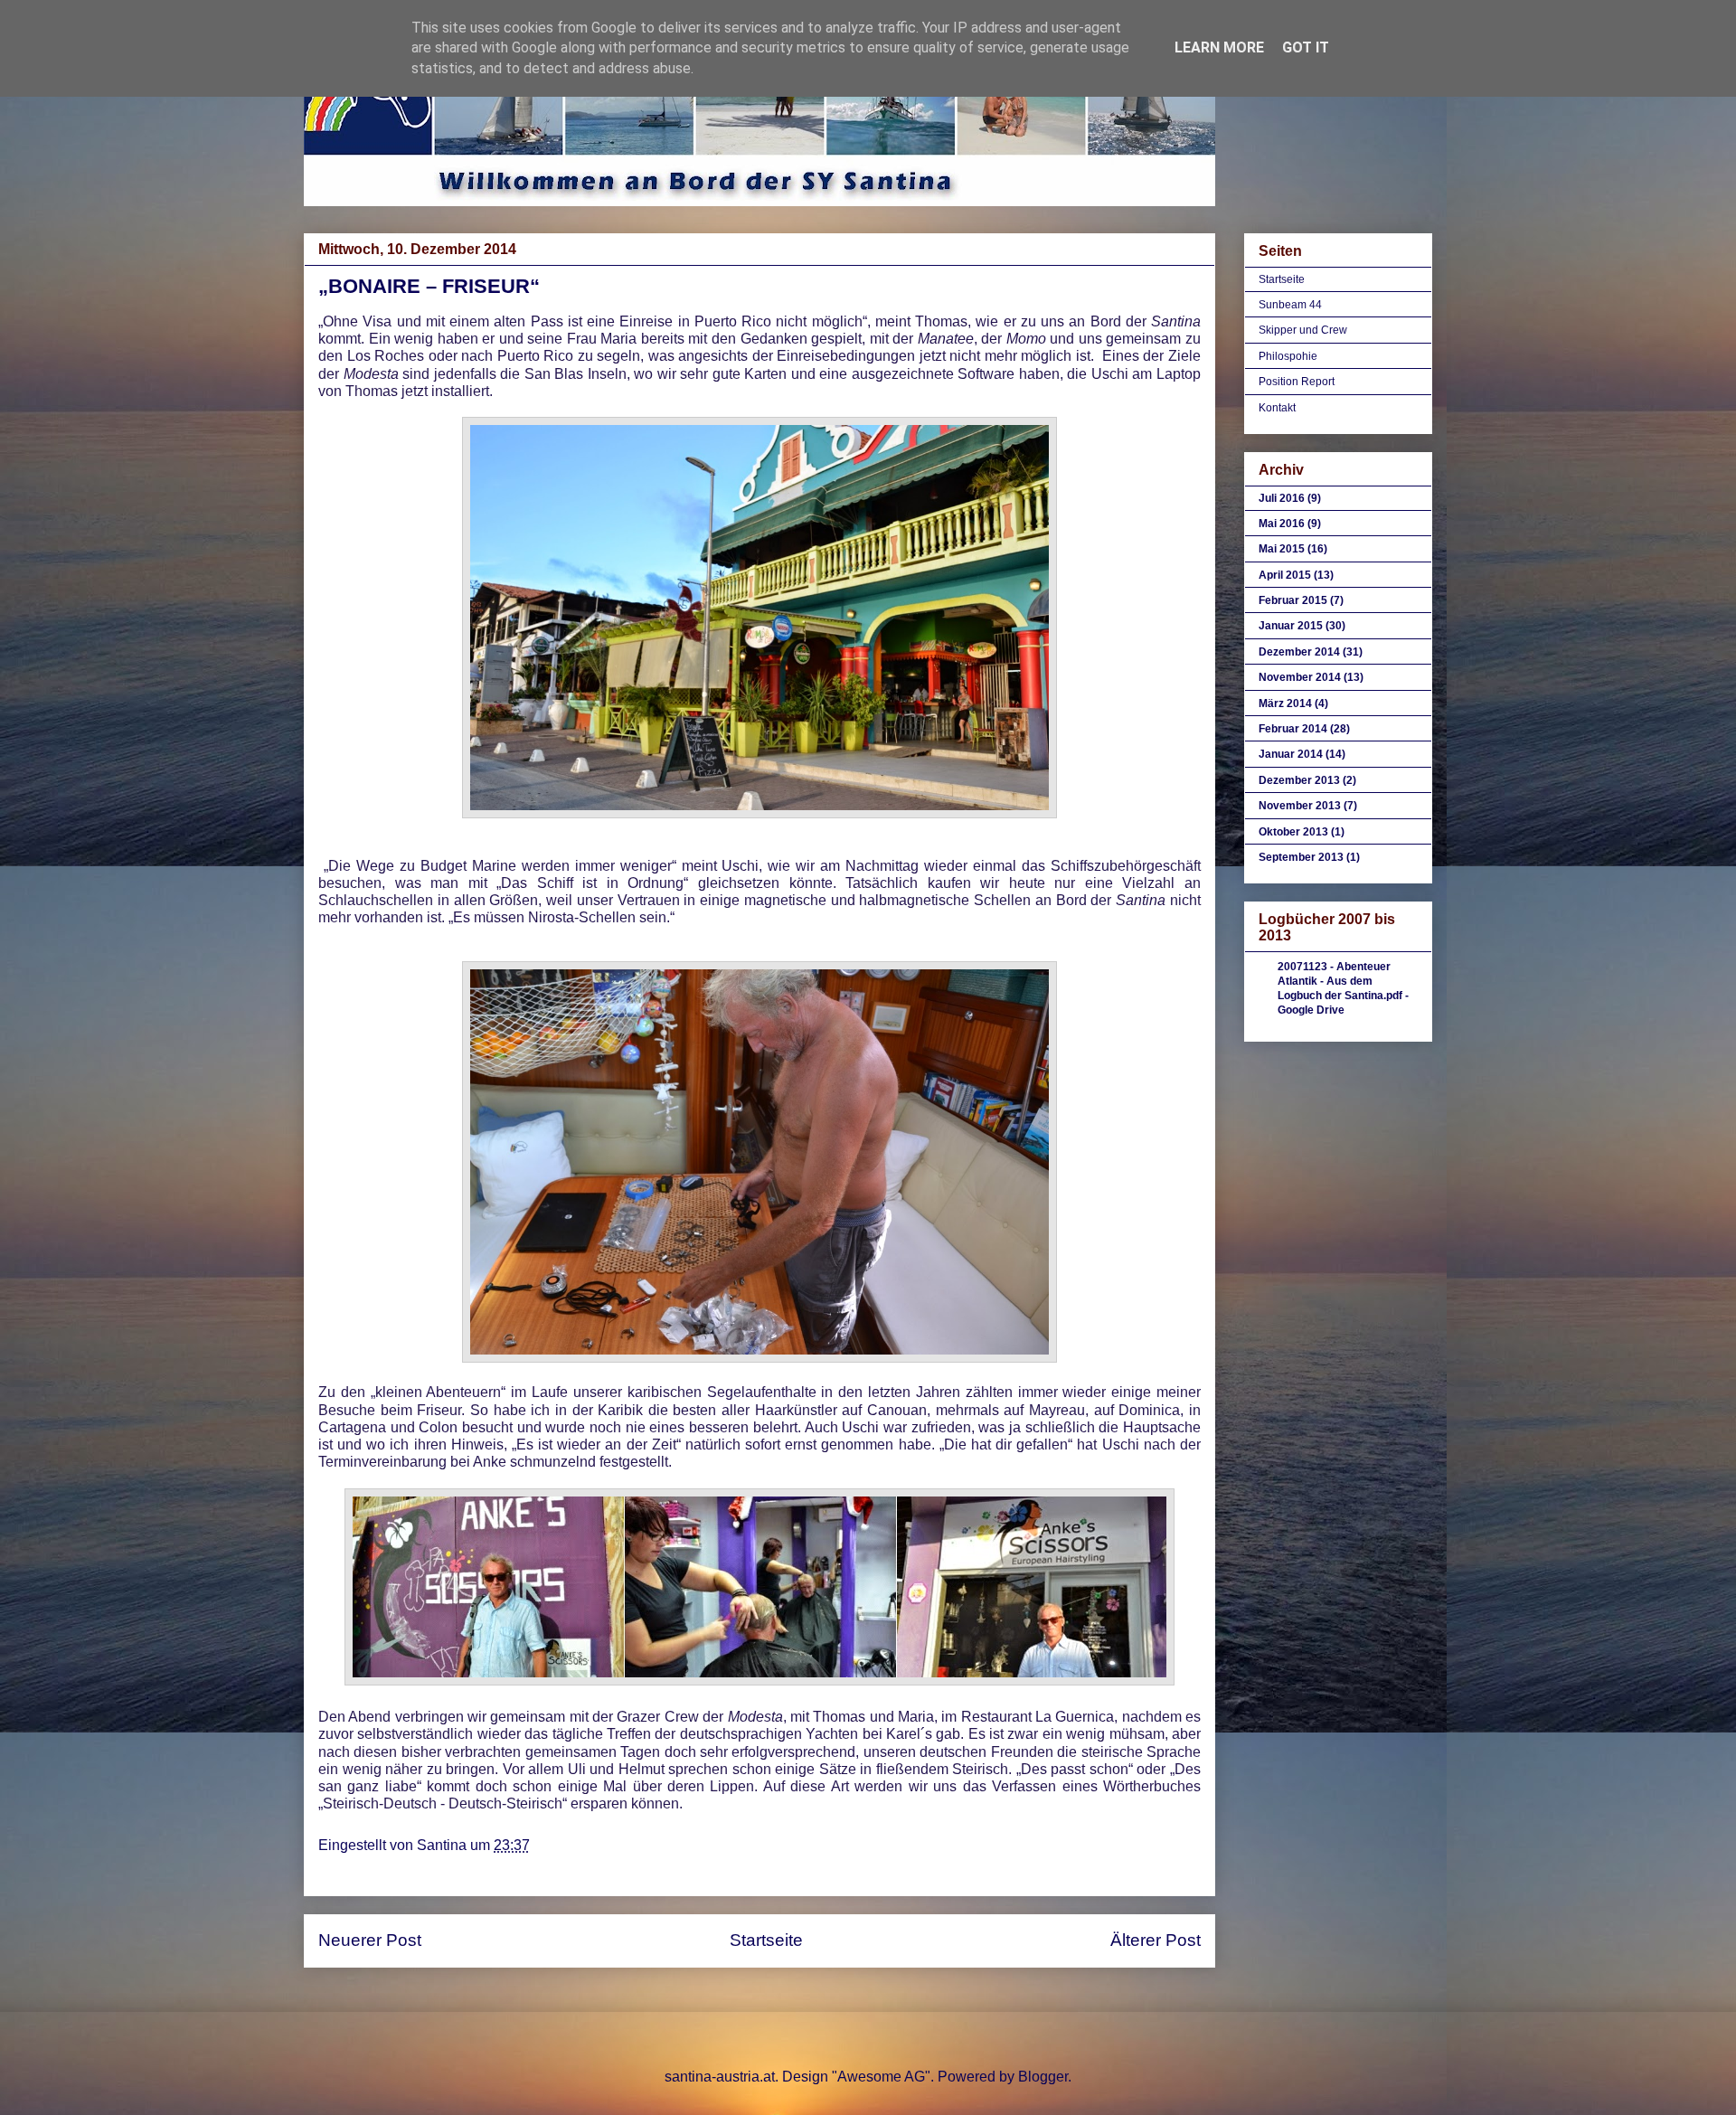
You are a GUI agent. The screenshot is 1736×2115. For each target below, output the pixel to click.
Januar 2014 (1291, 754)
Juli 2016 (1282, 498)
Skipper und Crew (1303, 330)
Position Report (1297, 382)
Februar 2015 (1293, 600)
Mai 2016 (1282, 524)
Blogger (1043, 2077)
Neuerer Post (370, 1940)
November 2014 (1300, 677)
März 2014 (1285, 703)
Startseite (766, 1940)
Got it (1306, 47)
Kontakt (1277, 408)
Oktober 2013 (1293, 832)
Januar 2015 (1291, 626)
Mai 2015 (1282, 549)
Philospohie (1288, 356)
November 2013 (1300, 806)
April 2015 (1285, 575)
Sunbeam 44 (1290, 305)
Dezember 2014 (1299, 652)
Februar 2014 (1293, 729)
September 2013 (1301, 857)
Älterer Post (1156, 1940)
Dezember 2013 (1299, 780)
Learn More (1219, 47)
